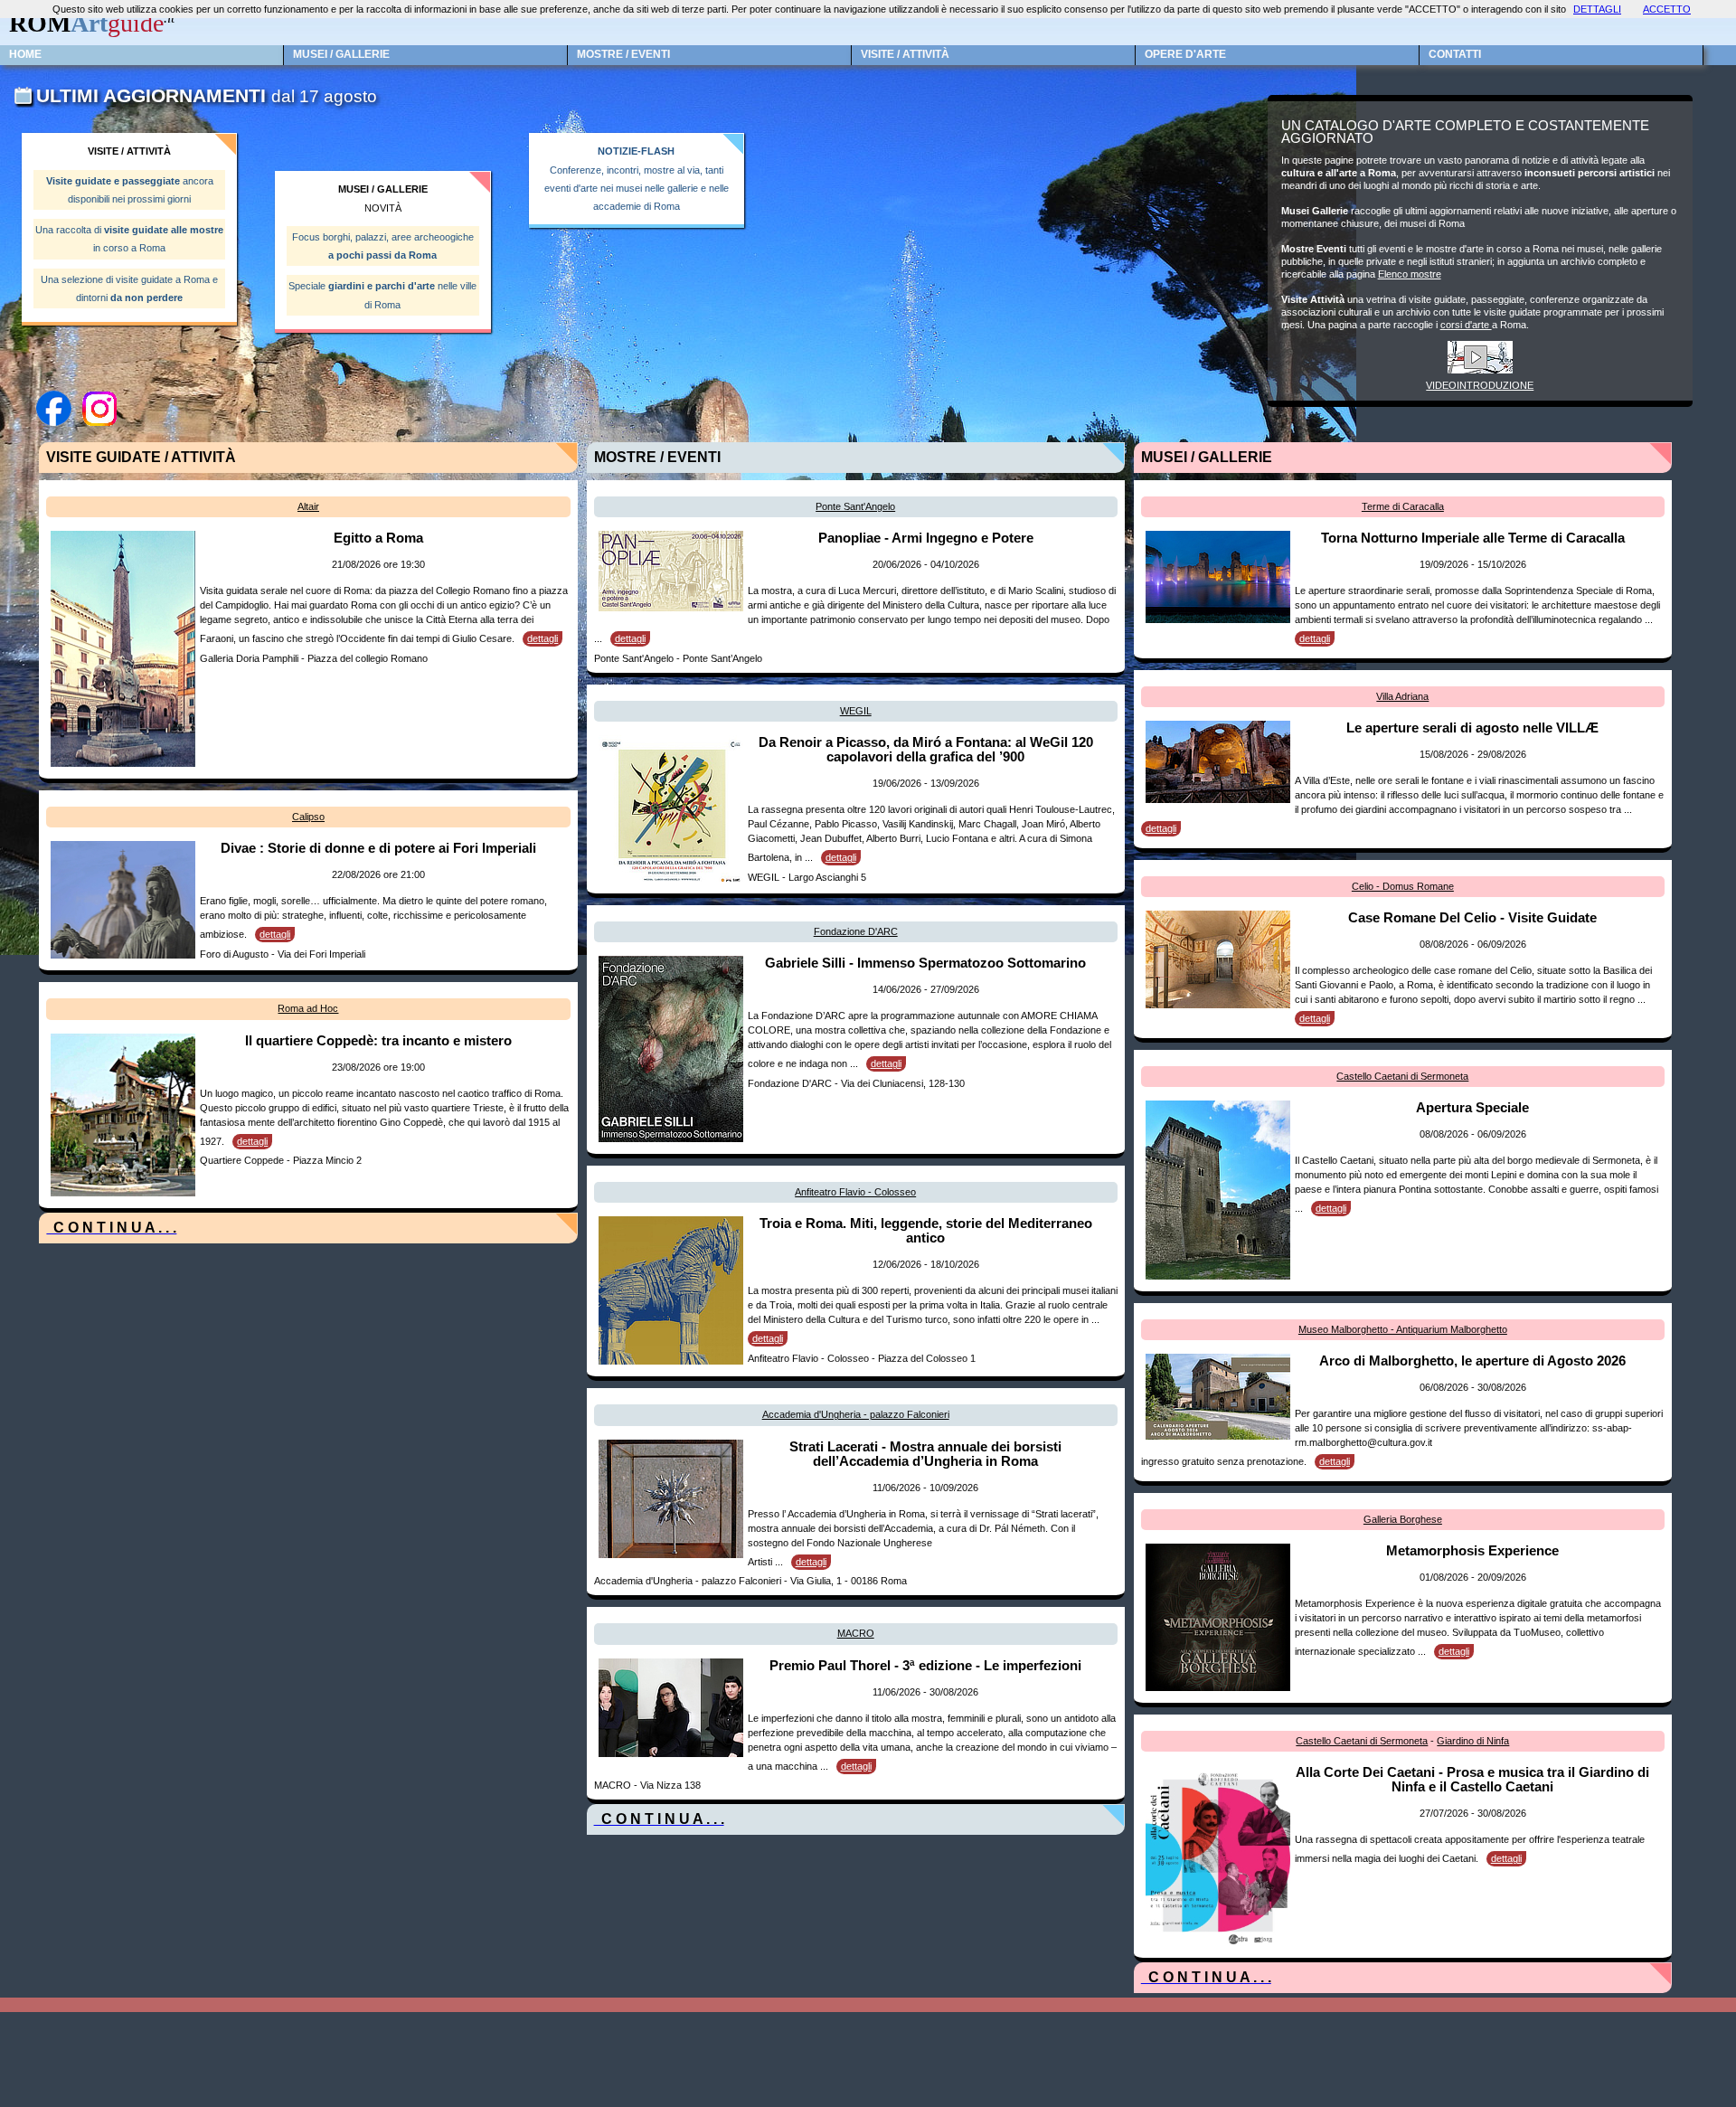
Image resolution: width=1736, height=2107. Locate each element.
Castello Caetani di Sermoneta (1402, 1076)
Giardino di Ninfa (1473, 1741)
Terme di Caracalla (1403, 506)
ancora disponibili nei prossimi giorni (130, 190)
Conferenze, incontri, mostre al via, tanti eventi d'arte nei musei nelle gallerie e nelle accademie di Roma (637, 179)
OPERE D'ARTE (1185, 54)
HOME (25, 54)
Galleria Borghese (1403, 1519)
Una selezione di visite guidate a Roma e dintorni (129, 288)
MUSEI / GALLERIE (341, 54)
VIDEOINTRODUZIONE (1480, 385)
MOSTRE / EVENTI (623, 54)
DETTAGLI (1597, 9)
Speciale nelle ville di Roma (382, 295)
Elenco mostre (1410, 274)
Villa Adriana (1402, 696)
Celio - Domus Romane (1403, 886)
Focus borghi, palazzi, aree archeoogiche (383, 246)
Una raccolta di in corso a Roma (129, 239)
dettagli (542, 638)
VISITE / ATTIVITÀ (905, 54)
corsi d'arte (1466, 325)
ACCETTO (1667, 9)
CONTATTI (1455, 54)
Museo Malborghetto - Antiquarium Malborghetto (1403, 1329)
